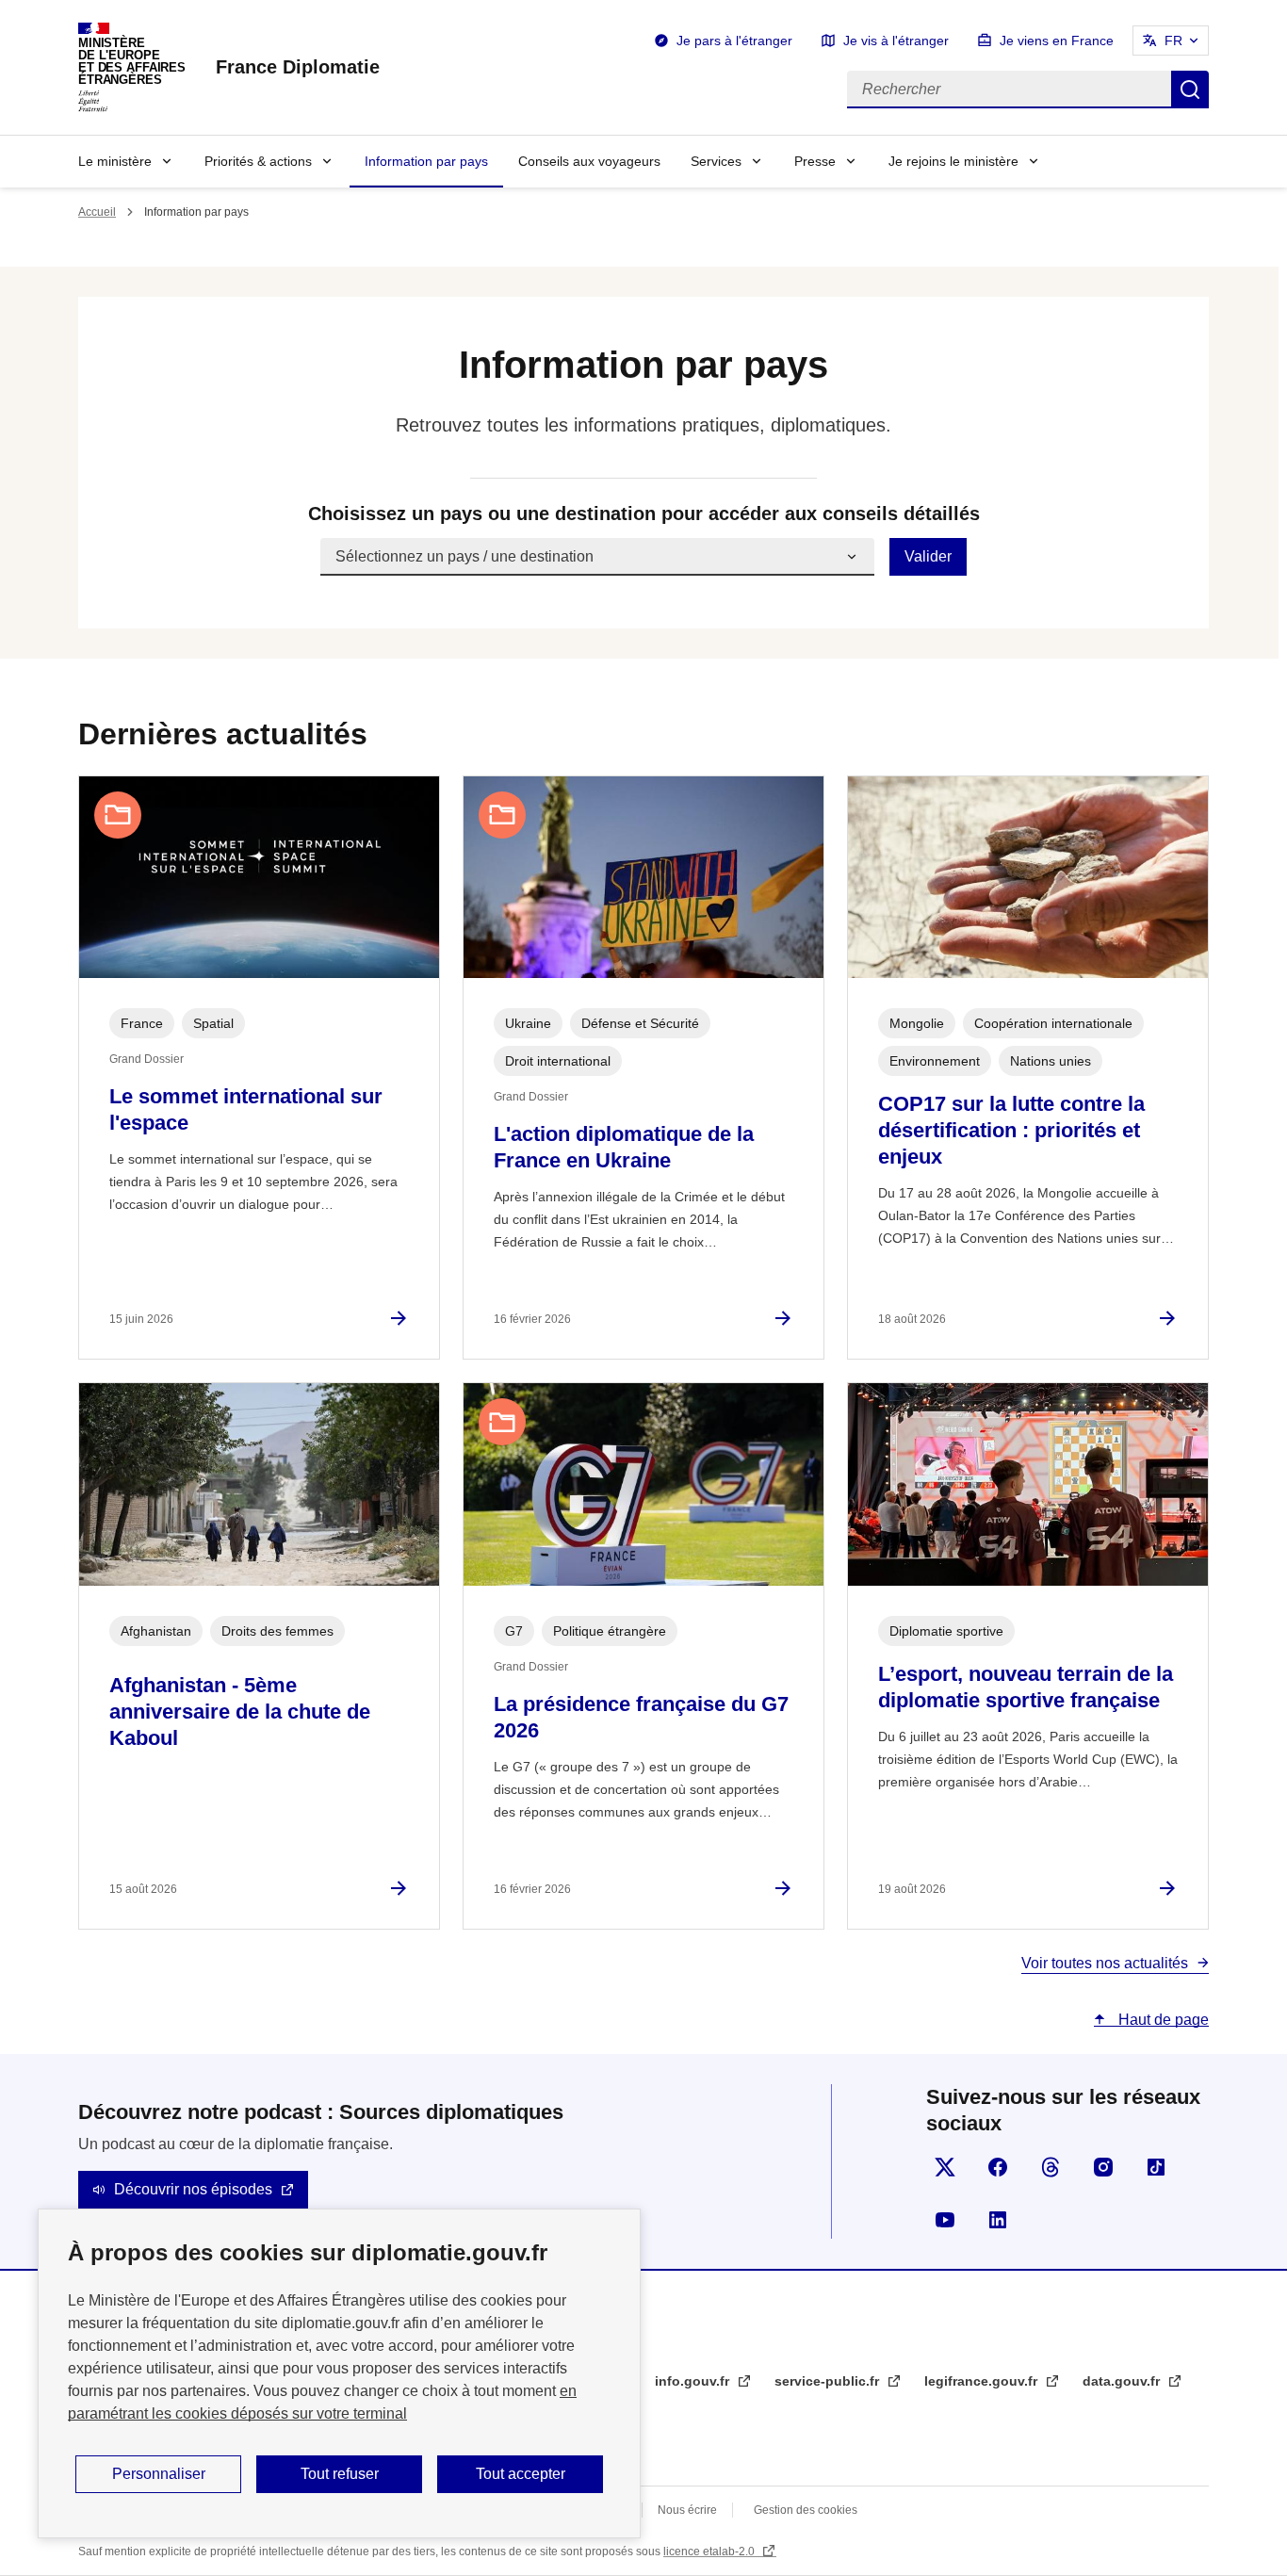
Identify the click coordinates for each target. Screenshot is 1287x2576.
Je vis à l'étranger (896, 41)
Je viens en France (1057, 41)
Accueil (97, 212)
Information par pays (426, 161)
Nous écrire (687, 2510)
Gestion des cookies (806, 2510)
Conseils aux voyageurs (589, 161)
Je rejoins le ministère (953, 161)
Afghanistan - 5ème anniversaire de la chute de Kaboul (240, 1712)
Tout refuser (340, 2474)
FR (1173, 41)
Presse (815, 161)
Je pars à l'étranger (734, 41)
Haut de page (1162, 2020)
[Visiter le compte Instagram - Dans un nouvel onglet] (1103, 2167)
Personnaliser (159, 2474)
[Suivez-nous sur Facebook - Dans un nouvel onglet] (998, 2167)
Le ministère (115, 161)
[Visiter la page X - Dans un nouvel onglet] (945, 2167)
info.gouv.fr (694, 2381)
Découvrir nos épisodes (193, 2189)
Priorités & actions (258, 161)
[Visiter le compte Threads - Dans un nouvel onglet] (1051, 2167)
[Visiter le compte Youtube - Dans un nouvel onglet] (945, 2220)
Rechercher (1190, 90)
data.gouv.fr (1123, 2381)
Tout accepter (521, 2474)
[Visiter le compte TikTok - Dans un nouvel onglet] (1156, 2167)
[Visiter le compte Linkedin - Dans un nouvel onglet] (998, 2220)
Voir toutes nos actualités (1105, 1963)
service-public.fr (829, 2381)
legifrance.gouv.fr (983, 2381)
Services (716, 161)
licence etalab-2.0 (710, 2552)
